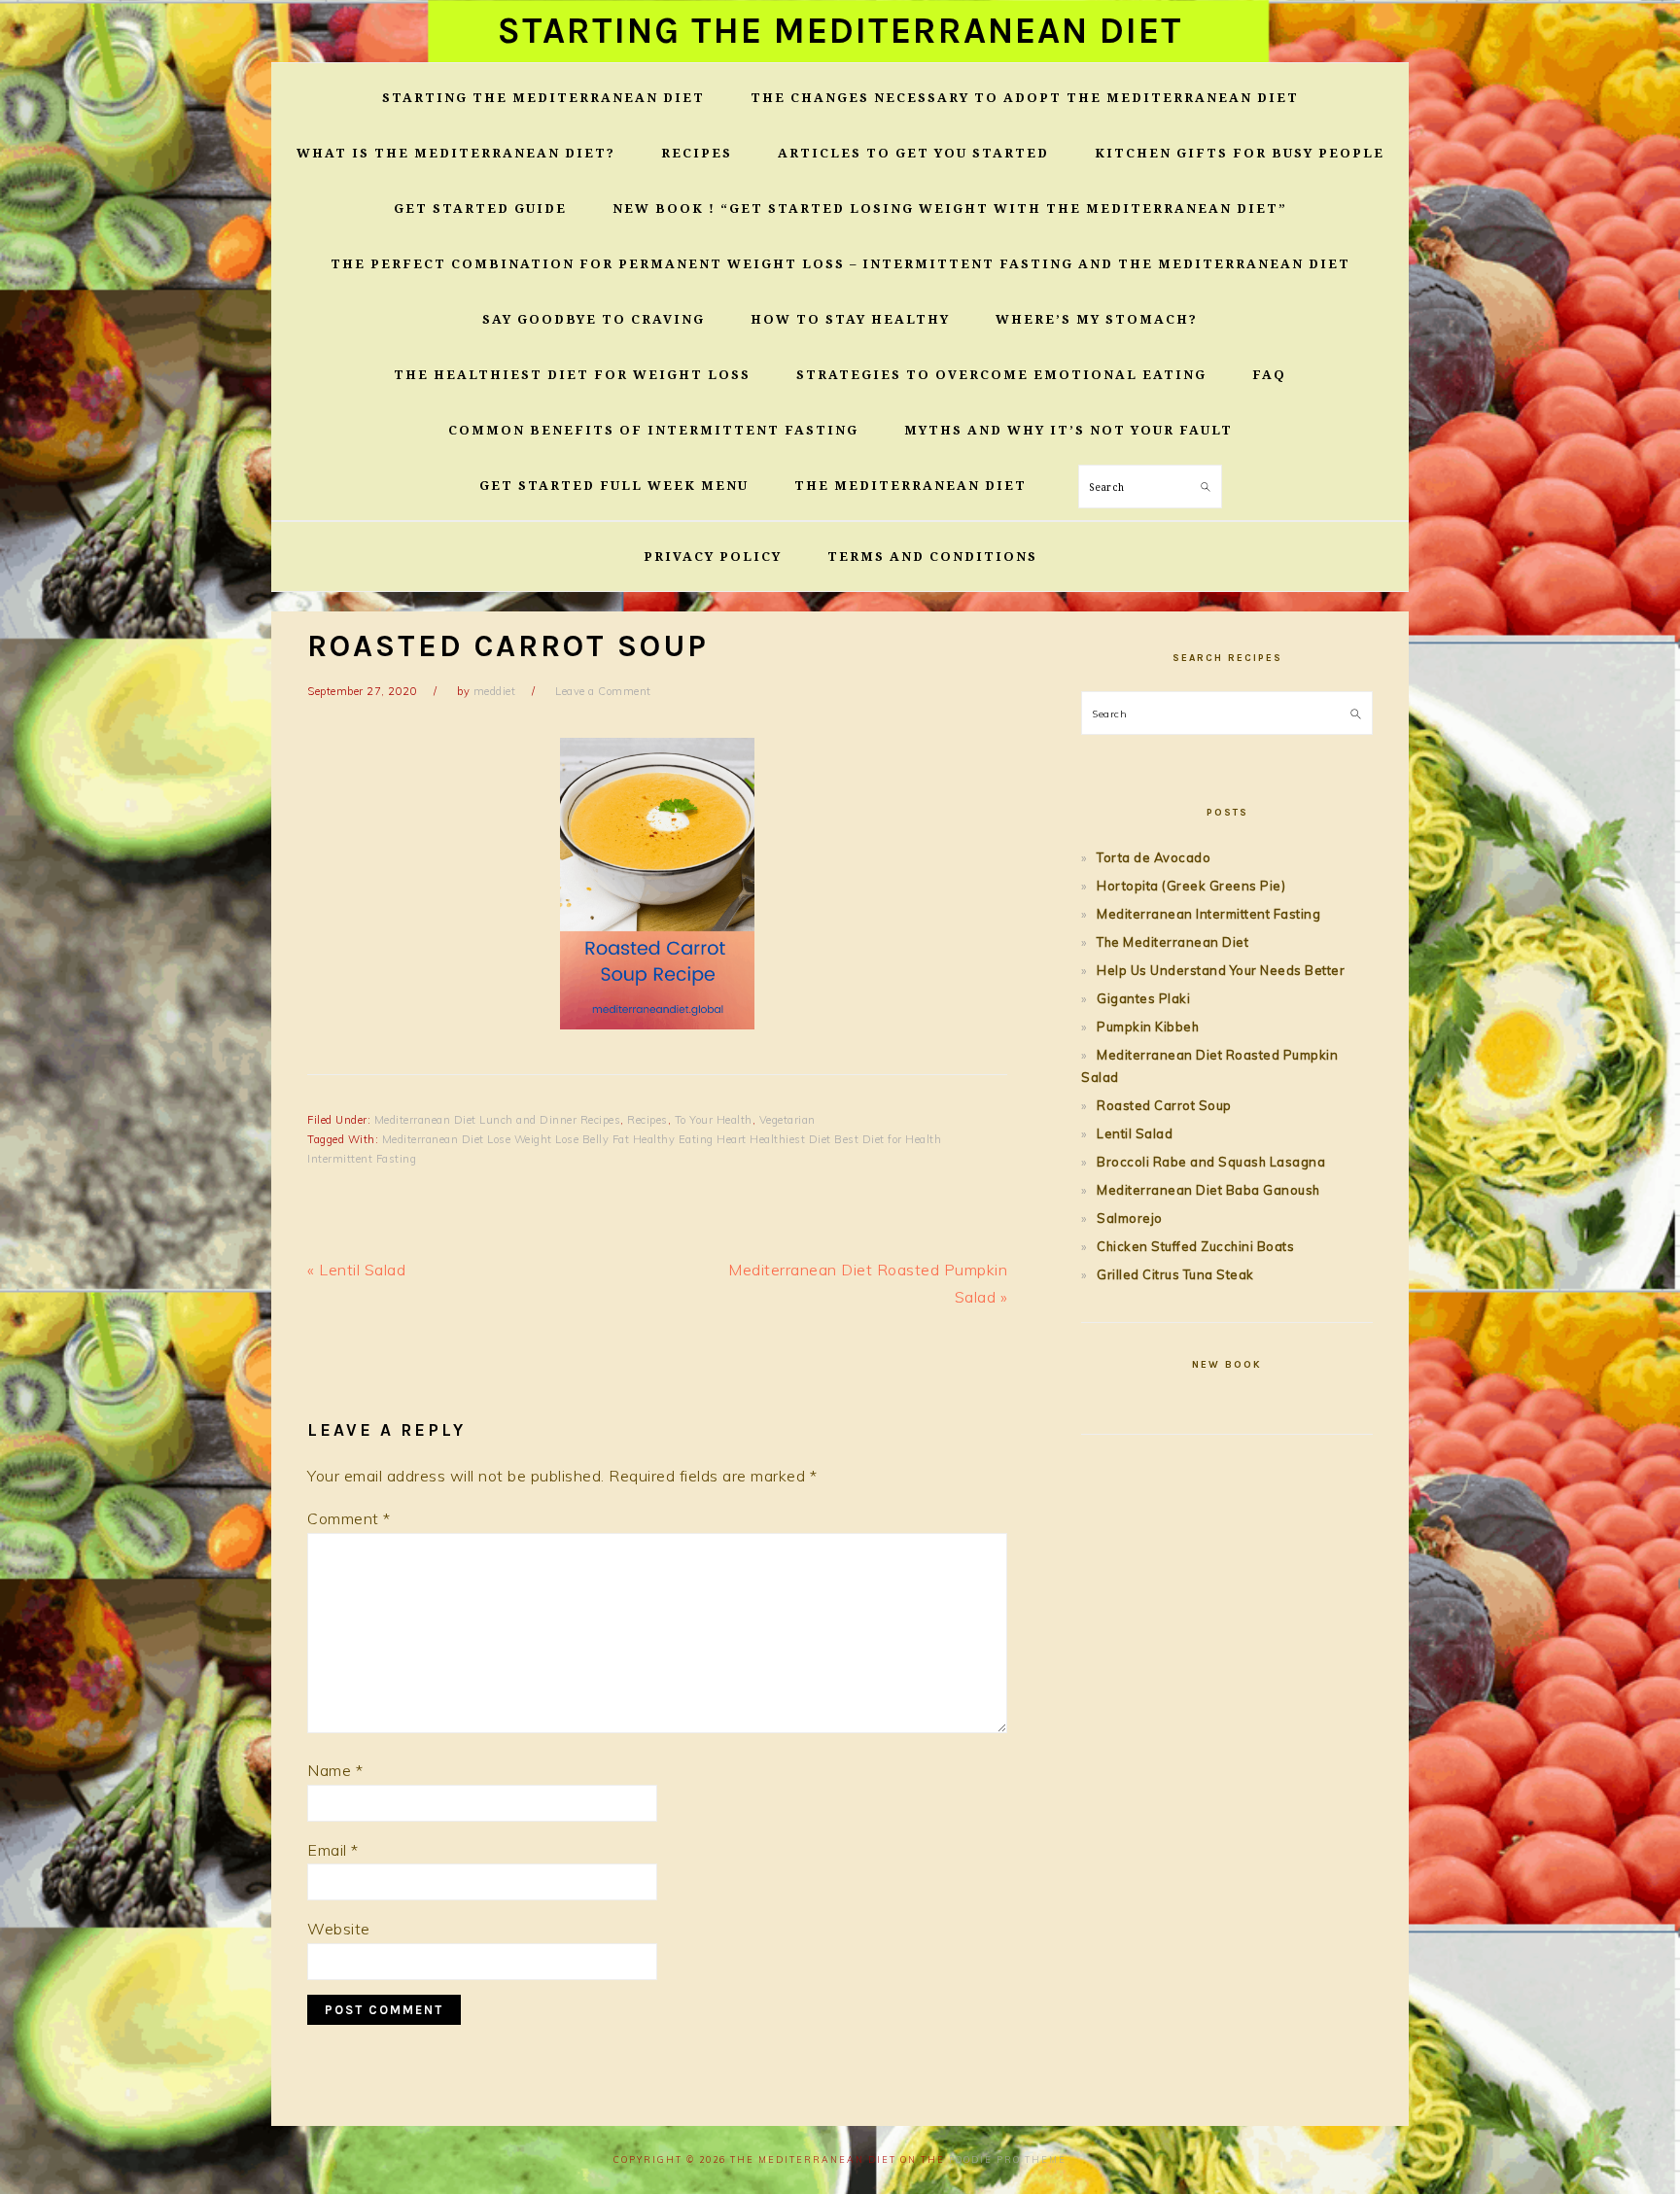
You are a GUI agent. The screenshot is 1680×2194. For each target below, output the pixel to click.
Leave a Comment (603, 691)
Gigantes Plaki (1143, 998)
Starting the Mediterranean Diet (840, 31)
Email (333, 1850)
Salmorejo (1130, 1218)
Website (339, 1929)
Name (335, 1770)
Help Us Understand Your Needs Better (1221, 970)
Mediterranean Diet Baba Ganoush (1208, 1190)
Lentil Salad (1135, 1133)
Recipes (647, 1120)
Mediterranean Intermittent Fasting (1208, 914)
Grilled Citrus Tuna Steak (1175, 1274)
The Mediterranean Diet (1172, 942)
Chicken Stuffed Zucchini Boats (1195, 1246)
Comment (349, 1518)
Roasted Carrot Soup (1164, 1105)
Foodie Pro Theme (1008, 2159)
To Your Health (714, 1120)
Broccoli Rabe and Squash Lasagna (1211, 1162)
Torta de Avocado (1154, 857)
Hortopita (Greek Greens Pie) (1191, 886)
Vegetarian (787, 1120)
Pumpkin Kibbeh (1148, 1027)
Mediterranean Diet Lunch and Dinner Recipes (498, 1120)
